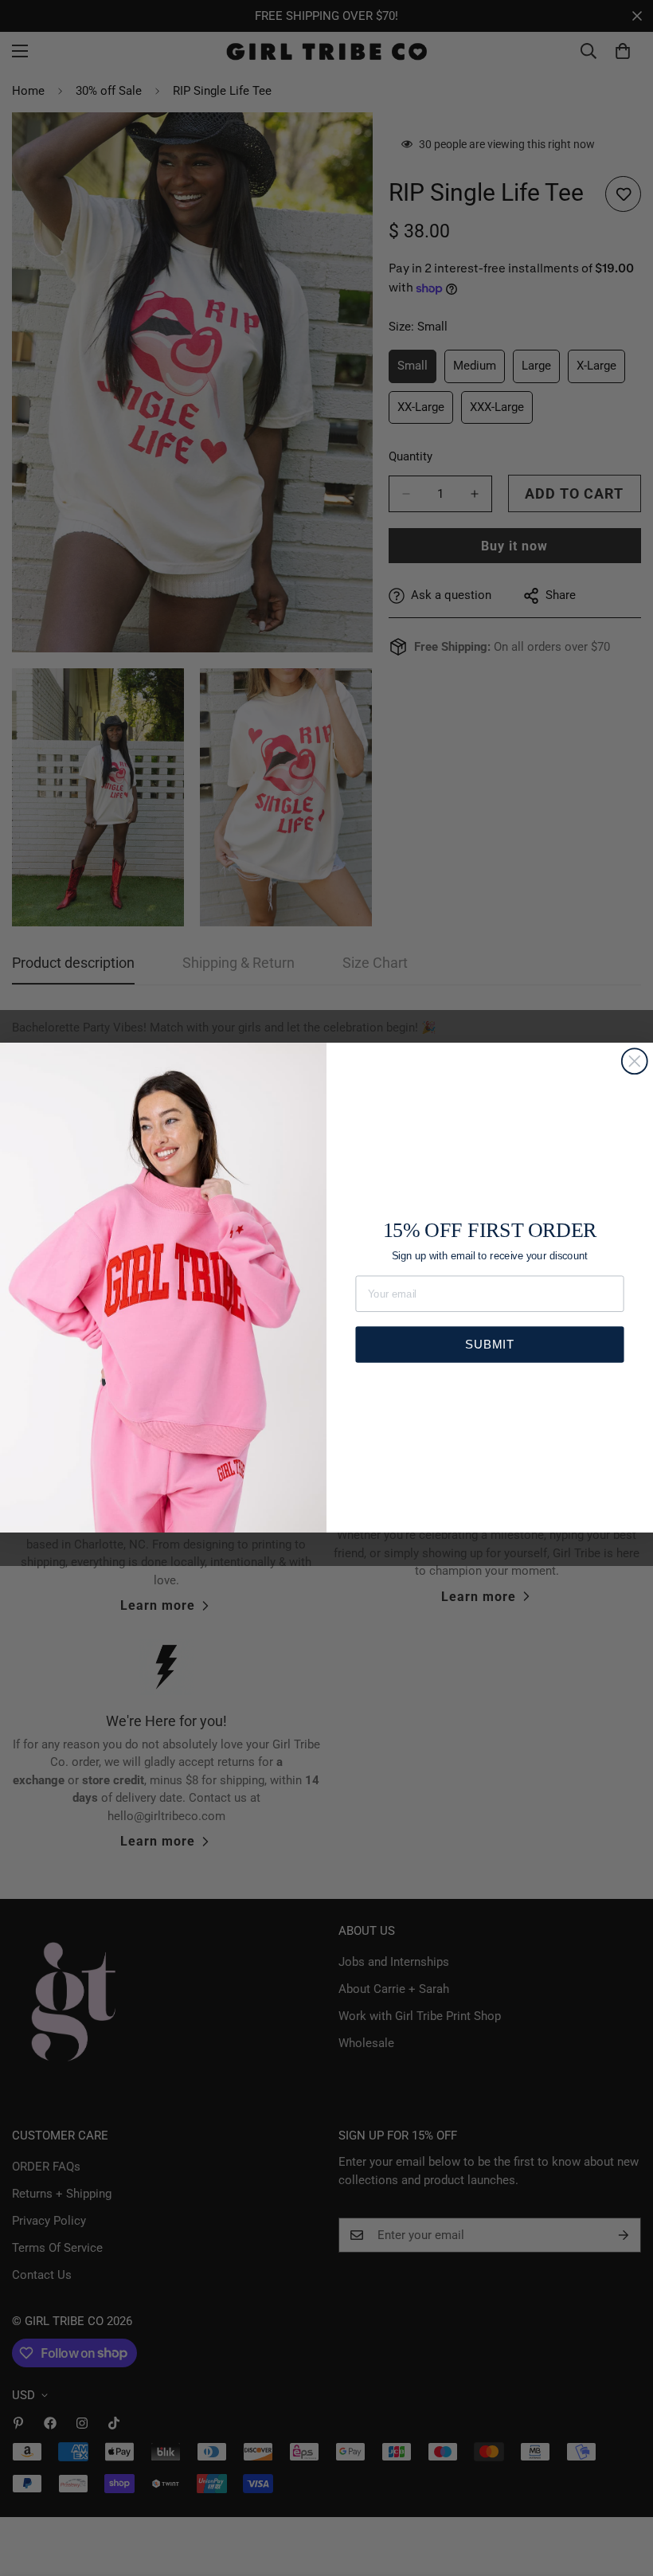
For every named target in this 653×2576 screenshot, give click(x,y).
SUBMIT (489, 1344)
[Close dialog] (635, 1062)
